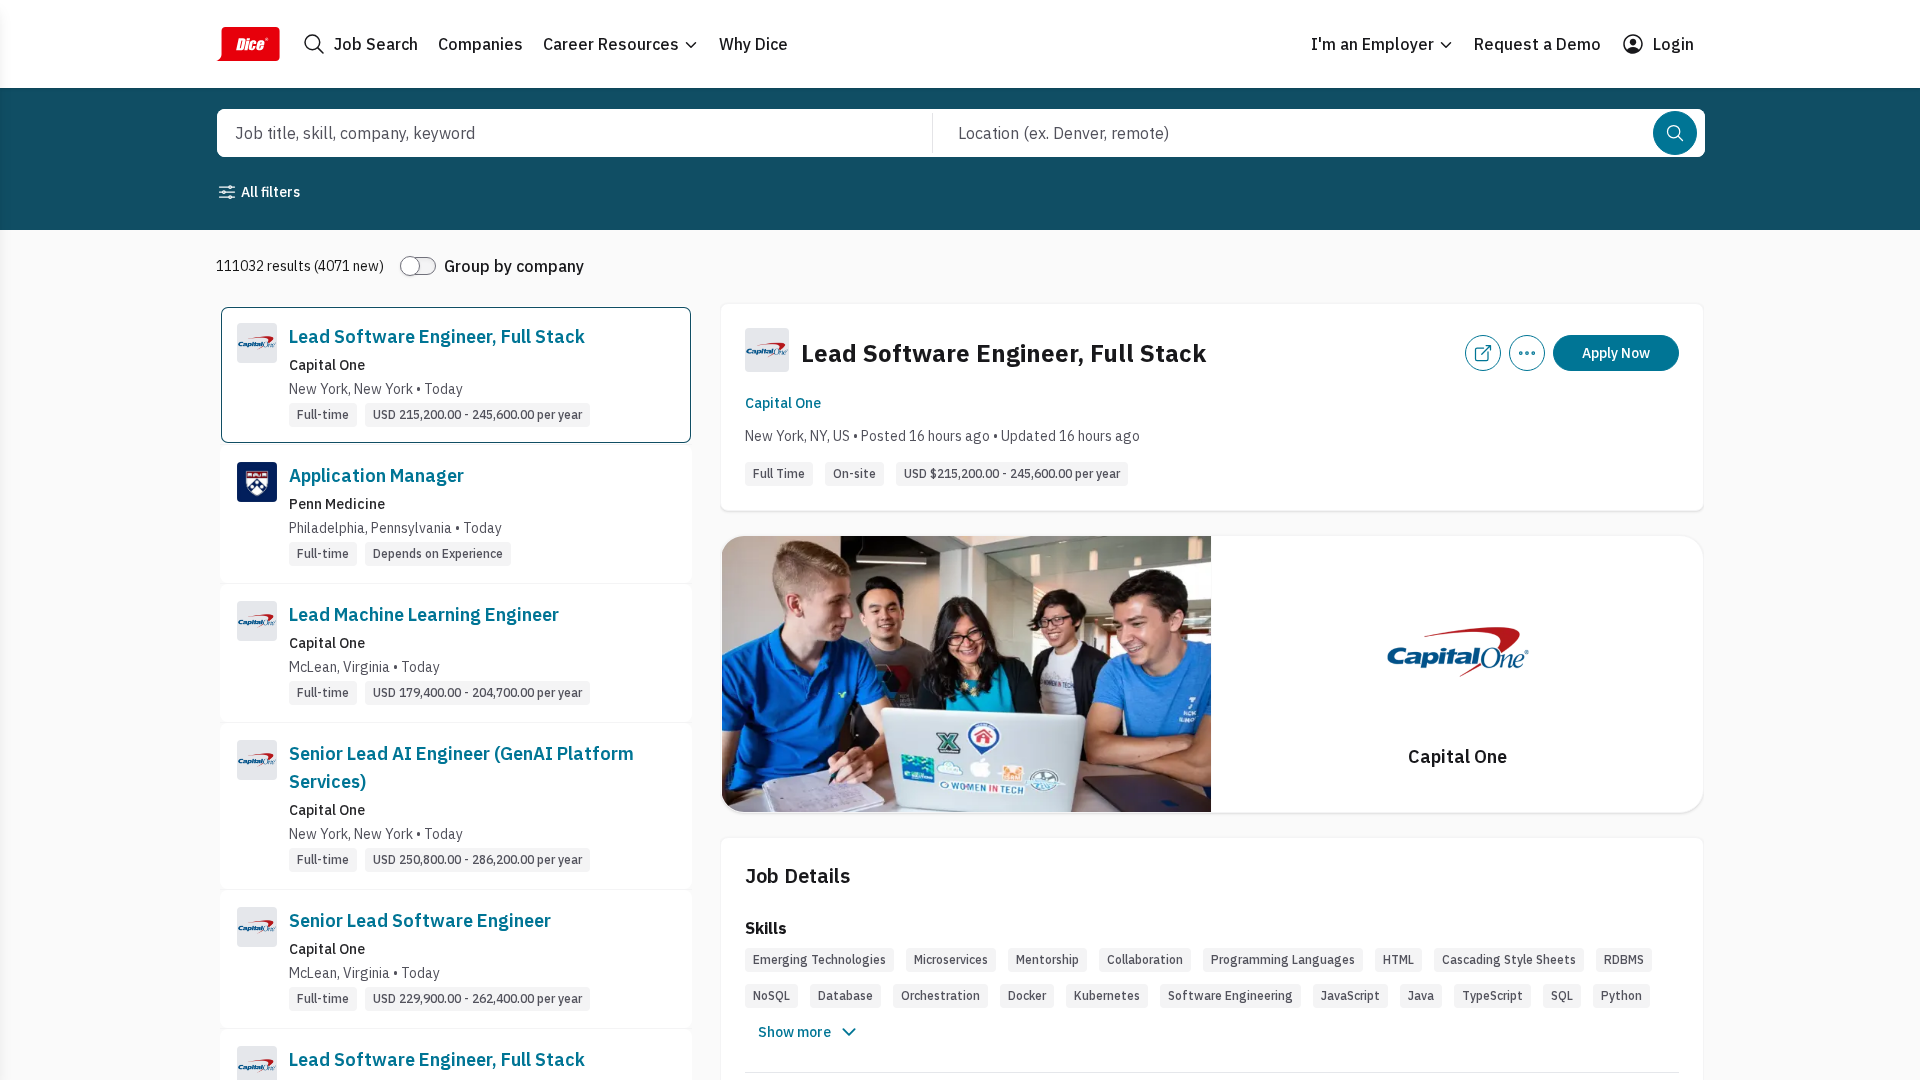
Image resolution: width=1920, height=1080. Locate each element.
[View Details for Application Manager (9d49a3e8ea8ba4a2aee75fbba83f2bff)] (456, 514)
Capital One (783, 403)
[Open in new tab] (1483, 353)
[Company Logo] (257, 375)
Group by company (514, 266)
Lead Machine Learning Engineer (424, 614)
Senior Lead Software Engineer (420, 920)
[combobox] (553, 133)
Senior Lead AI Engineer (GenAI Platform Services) (461, 767)
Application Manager (376, 475)
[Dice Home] (248, 44)
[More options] (1527, 353)
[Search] (1675, 133)
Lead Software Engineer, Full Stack (437, 336)
